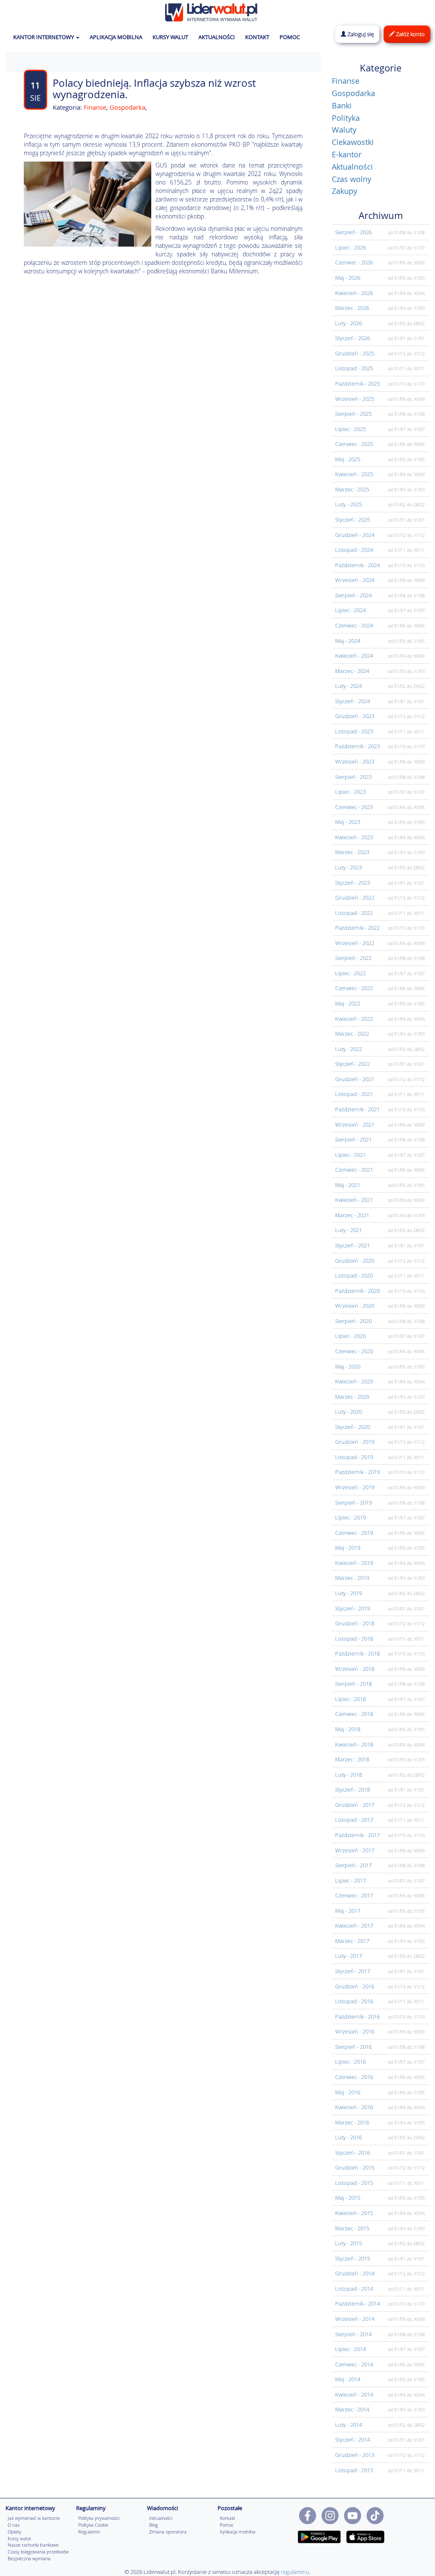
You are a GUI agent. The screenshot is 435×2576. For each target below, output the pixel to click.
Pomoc (227, 2525)
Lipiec (350, 247)
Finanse (95, 107)
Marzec (352, 308)
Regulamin (89, 2532)
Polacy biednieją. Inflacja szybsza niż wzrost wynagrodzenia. (154, 88)
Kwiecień (354, 293)
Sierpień (353, 232)
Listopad (354, 368)
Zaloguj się (360, 34)
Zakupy (345, 191)
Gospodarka (127, 107)
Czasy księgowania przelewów (38, 2552)
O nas (14, 2525)
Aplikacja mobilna (237, 2532)
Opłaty (14, 2532)
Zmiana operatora (168, 2532)
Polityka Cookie (93, 2525)
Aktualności (352, 167)
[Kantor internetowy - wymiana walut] (211, 11)
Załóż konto (410, 34)
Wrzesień (355, 399)
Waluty (344, 130)
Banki (342, 105)
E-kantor (347, 154)
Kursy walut (19, 2538)
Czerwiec (354, 262)
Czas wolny (352, 179)
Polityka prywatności (99, 2518)
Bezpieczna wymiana (29, 2558)
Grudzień (355, 353)
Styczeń (353, 338)
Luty (349, 323)
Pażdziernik (357, 383)
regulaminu (295, 2572)
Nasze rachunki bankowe (33, 2545)
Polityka (346, 118)
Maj (348, 278)
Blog (154, 2525)
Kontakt (227, 2518)
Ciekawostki (353, 142)
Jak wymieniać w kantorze (34, 2518)
